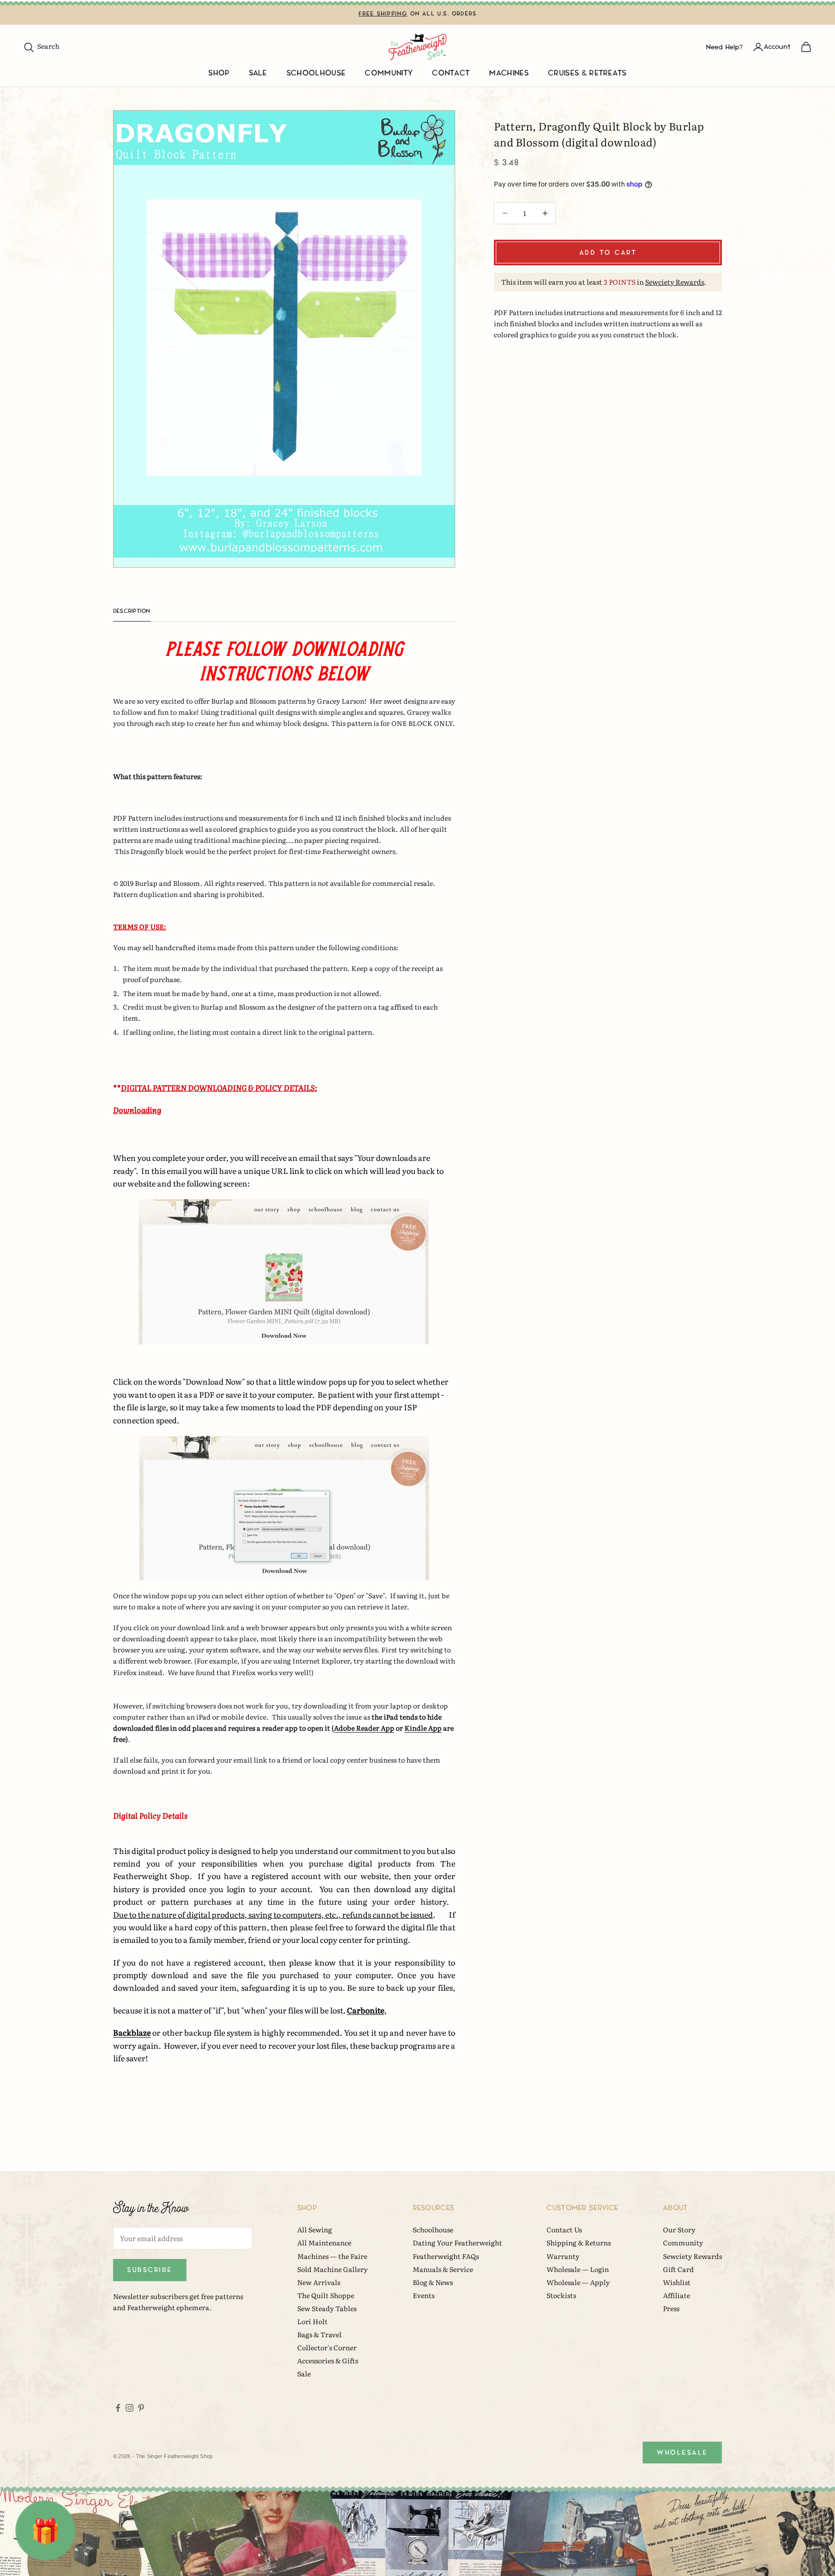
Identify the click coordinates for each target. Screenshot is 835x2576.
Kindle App (423, 1728)
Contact (451, 73)
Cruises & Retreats (587, 73)
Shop (219, 73)
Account (777, 47)
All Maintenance (324, 2243)
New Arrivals (319, 2282)
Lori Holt (312, 2321)
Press (671, 2308)
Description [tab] (132, 611)
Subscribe (150, 2270)
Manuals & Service (443, 2269)
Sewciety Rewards (675, 281)
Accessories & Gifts (328, 2360)
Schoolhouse (316, 73)
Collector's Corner (327, 2347)
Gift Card (678, 2269)
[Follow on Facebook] (118, 2408)
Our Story (679, 2229)
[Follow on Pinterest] (141, 2408)
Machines (509, 73)
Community (389, 73)
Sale (258, 73)
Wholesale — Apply (578, 2282)
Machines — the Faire (332, 2256)
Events (424, 2295)
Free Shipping (383, 14)
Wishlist (677, 2282)
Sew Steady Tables (327, 2308)
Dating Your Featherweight (457, 2243)
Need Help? (724, 47)
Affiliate (677, 2295)
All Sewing (315, 2229)
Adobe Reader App (364, 1728)
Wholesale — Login (578, 2269)
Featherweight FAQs (446, 2256)
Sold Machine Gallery (332, 2269)
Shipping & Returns (579, 2243)
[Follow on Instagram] (130, 2408)
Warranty (563, 2256)
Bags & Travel (319, 2334)
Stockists (561, 2295)
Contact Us (564, 2229)
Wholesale (682, 2453)
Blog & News (433, 2282)
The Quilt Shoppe (326, 2295)
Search (41, 46)
